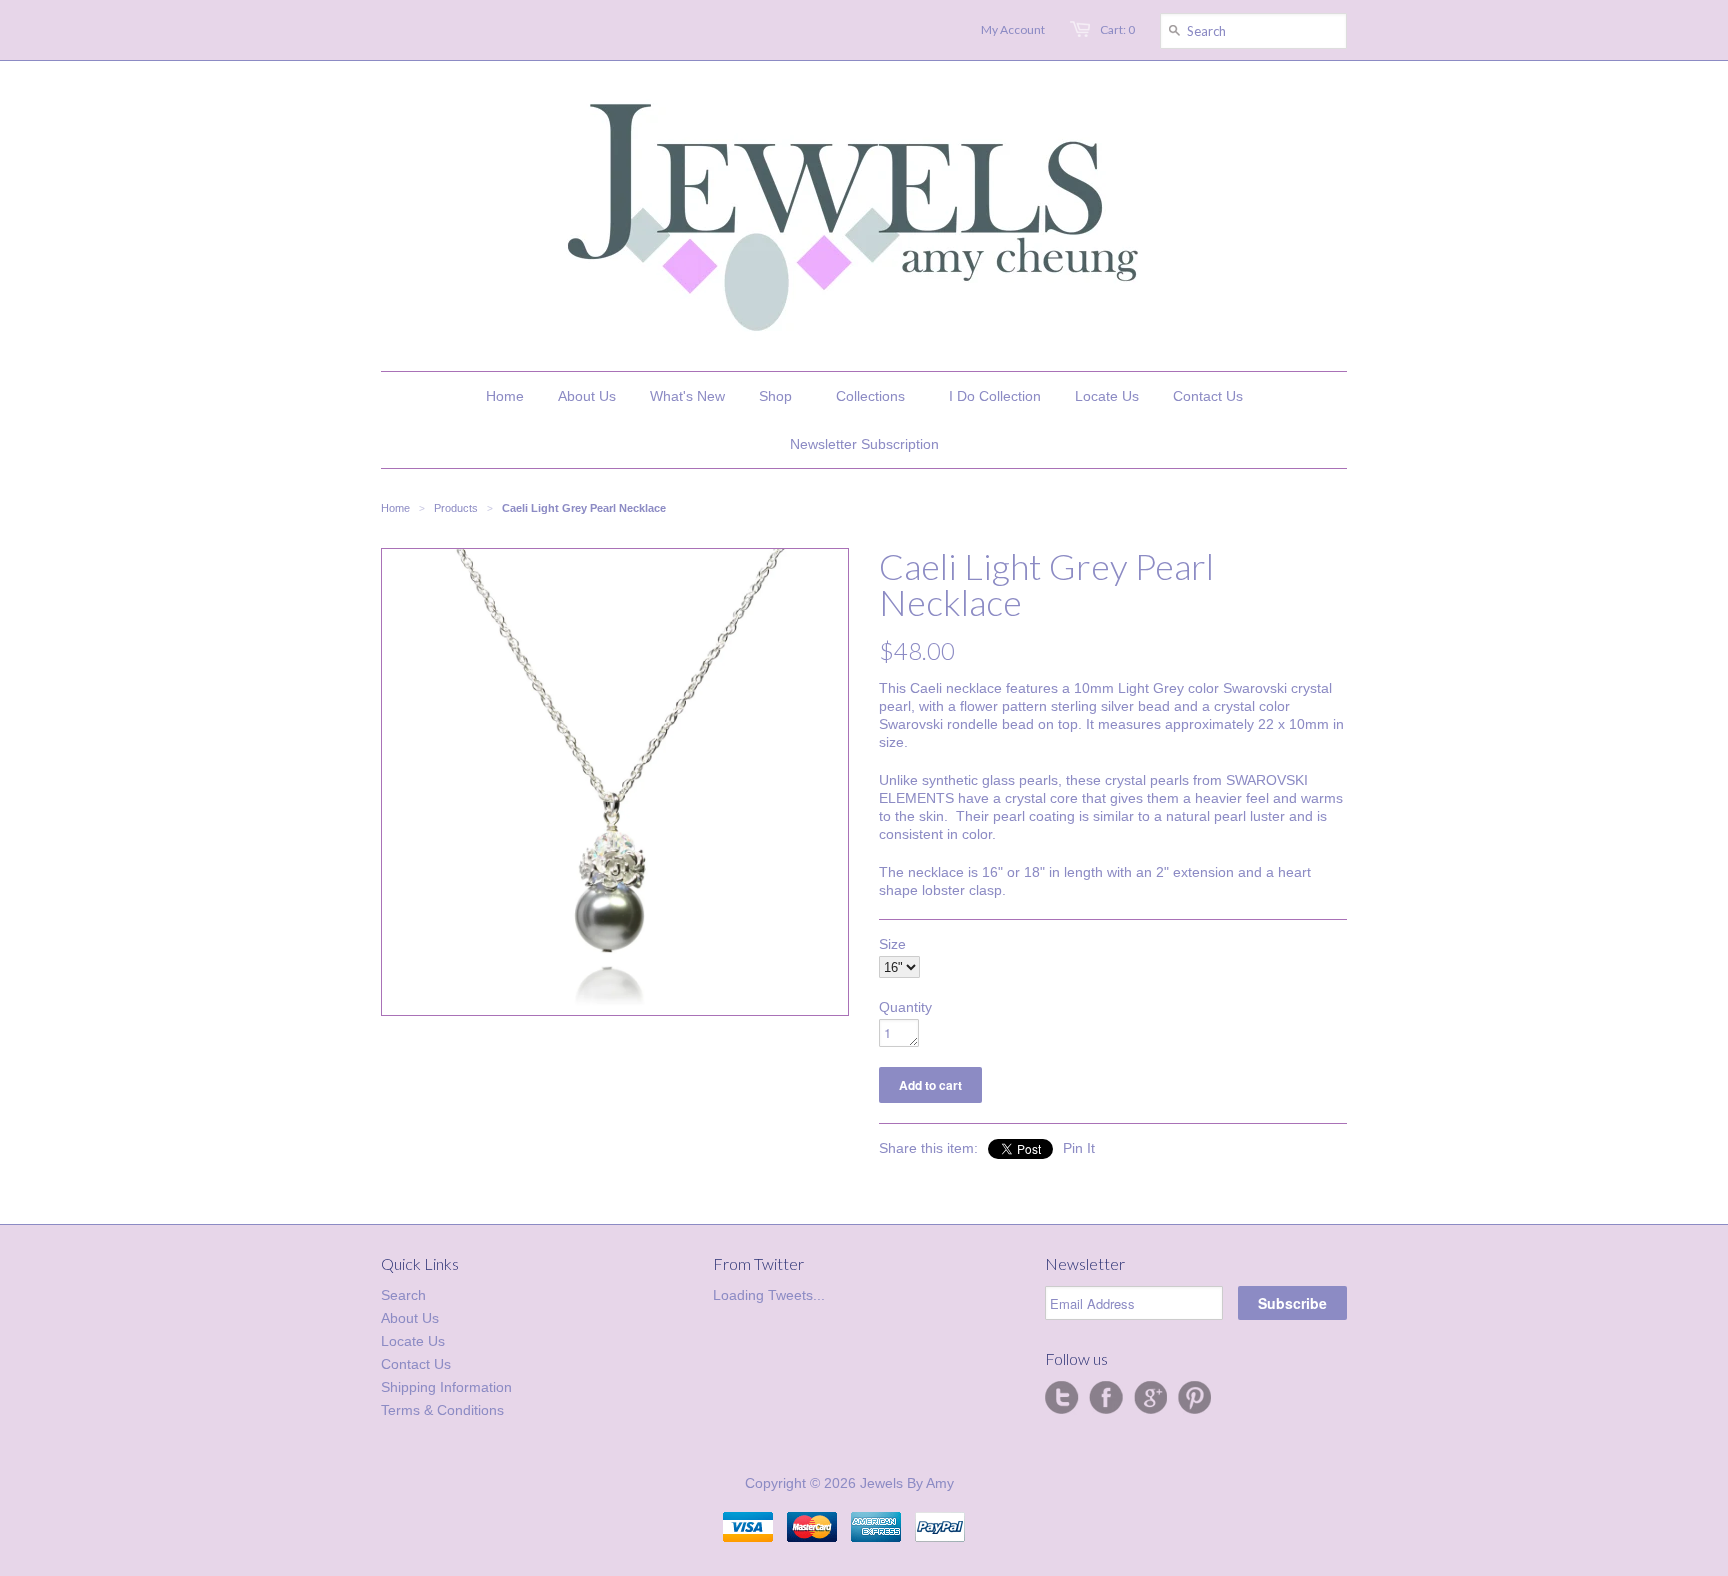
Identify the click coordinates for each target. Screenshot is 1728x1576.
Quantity (905, 1007)
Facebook (1106, 1398)
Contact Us (416, 1364)
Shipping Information (446, 1387)
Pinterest (1194, 1398)
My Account (1013, 29)
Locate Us (413, 1341)
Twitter (1062, 1398)
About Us (410, 1318)
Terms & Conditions (442, 1410)
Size (892, 944)
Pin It (1079, 1148)
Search (403, 1295)
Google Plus (1150, 1398)
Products (456, 508)
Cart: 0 (1117, 29)
